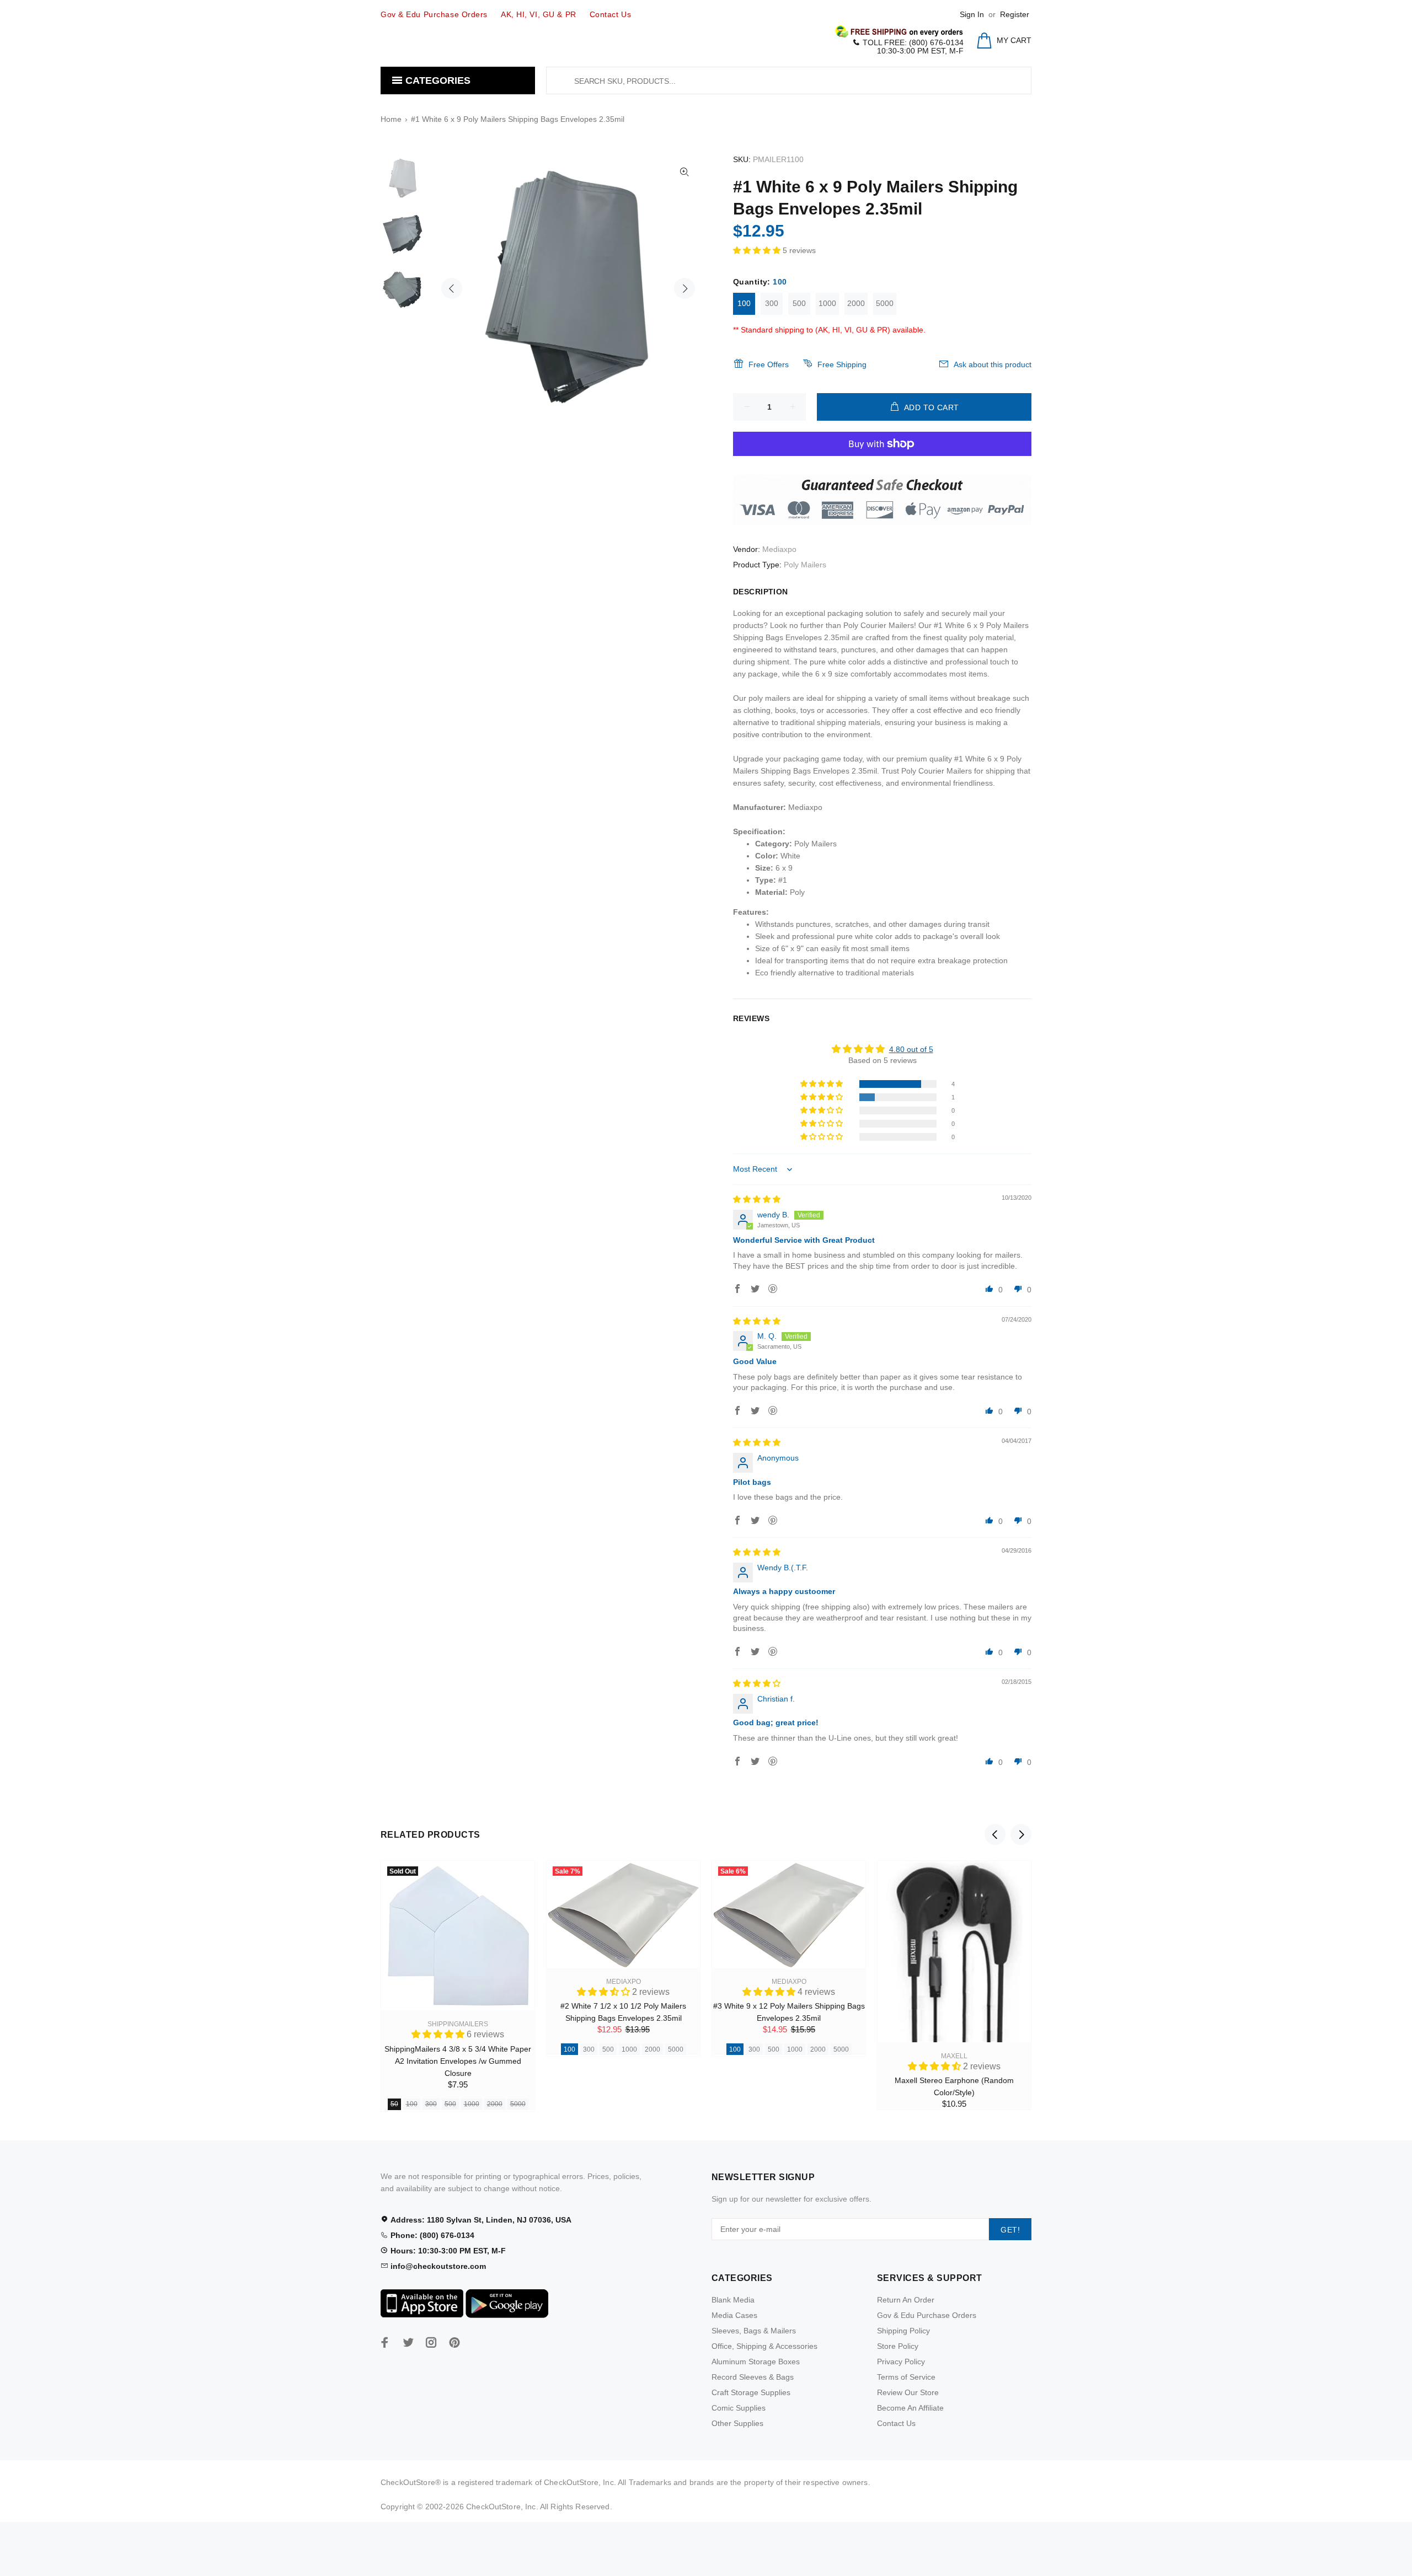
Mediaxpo (779, 549)
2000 (856, 303)
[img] (757, 1199)
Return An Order (906, 2300)
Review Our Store (908, 2392)
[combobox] (789, 80)
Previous (452, 288)
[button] (758, 250)
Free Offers (769, 364)
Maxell (954, 2056)
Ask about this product (993, 364)
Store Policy (898, 2346)
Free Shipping (842, 364)
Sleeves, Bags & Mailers (754, 2331)
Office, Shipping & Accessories (764, 2346)
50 (394, 2104)
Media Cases (734, 2315)
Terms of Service (906, 2377)
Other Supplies (737, 2423)
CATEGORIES (437, 80)
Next (684, 288)
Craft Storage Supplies (751, 2392)
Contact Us (896, 2423)
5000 (885, 303)
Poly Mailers (805, 565)
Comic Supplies (739, 2408)
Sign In (972, 14)
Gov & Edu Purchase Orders (927, 2315)
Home (391, 119)
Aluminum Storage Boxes (756, 2362)
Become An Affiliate (910, 2408)
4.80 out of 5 (911, 1049)
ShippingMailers (458, 2024)
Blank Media (733, 2300)
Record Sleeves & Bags (753, 2377)
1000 (827, 303)
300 (772, 303)
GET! (1010, 2230)
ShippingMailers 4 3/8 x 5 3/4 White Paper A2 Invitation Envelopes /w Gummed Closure (458, 2061)
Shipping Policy (903, 2331)
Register (1015, 14)
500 (799, 303)
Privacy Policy (901, 2362)
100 (744, 303)
